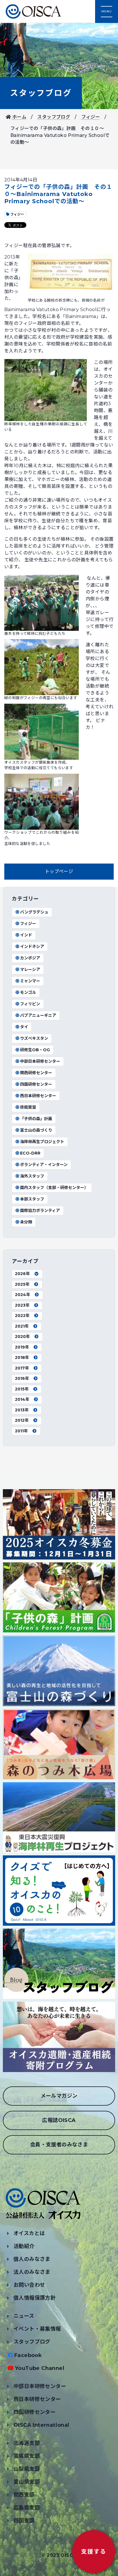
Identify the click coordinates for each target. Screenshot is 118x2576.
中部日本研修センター (40, 1061)
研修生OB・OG (35, 1050)
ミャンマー (30, 981)
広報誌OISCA (59, 2120)
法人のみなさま (32, 2272)
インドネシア (32, 946)
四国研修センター (36, 1084)
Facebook (28, 2355)
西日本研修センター (38, 1096)
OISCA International (41, 2425)
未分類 (26, 1222)
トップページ (59, 871)
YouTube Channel (40, 2368)
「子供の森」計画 (36, 1119)
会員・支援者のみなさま (59, 2145)
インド (26, 935)
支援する (94, 2552)
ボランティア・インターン (44, 1165)
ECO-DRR (30, 1153)
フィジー (91, 117)
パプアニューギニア (38, 1015)
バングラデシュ (34, 912)
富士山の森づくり (36, 1130)
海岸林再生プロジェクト (42, 1142)
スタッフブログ (41, 93)
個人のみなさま (32, 2259)
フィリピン (30, 1004)
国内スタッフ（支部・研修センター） (54, 1188)
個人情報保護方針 (35, 2298)
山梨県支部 (27, 2469)
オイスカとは (29, 2233)
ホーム (19, 117)
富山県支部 (27, 2482)
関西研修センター (36, 1073)
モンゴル (28, 992)
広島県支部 (27, 2508)
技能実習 (28, 1107)
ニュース (24, 2316)
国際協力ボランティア (40, 1211)
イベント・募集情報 (37, 2329)
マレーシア (30, 969)
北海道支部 (27, 2443)
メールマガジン (59, 2096)
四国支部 (24, 2521)
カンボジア (30, 958)
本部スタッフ (32, 1199)
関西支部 (24, 2495)
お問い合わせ (29, 2285)
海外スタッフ (32, 1176)
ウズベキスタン (34, 1038)
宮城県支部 (27, 2456)
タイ (24, 1027)
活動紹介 (24, 2246)
